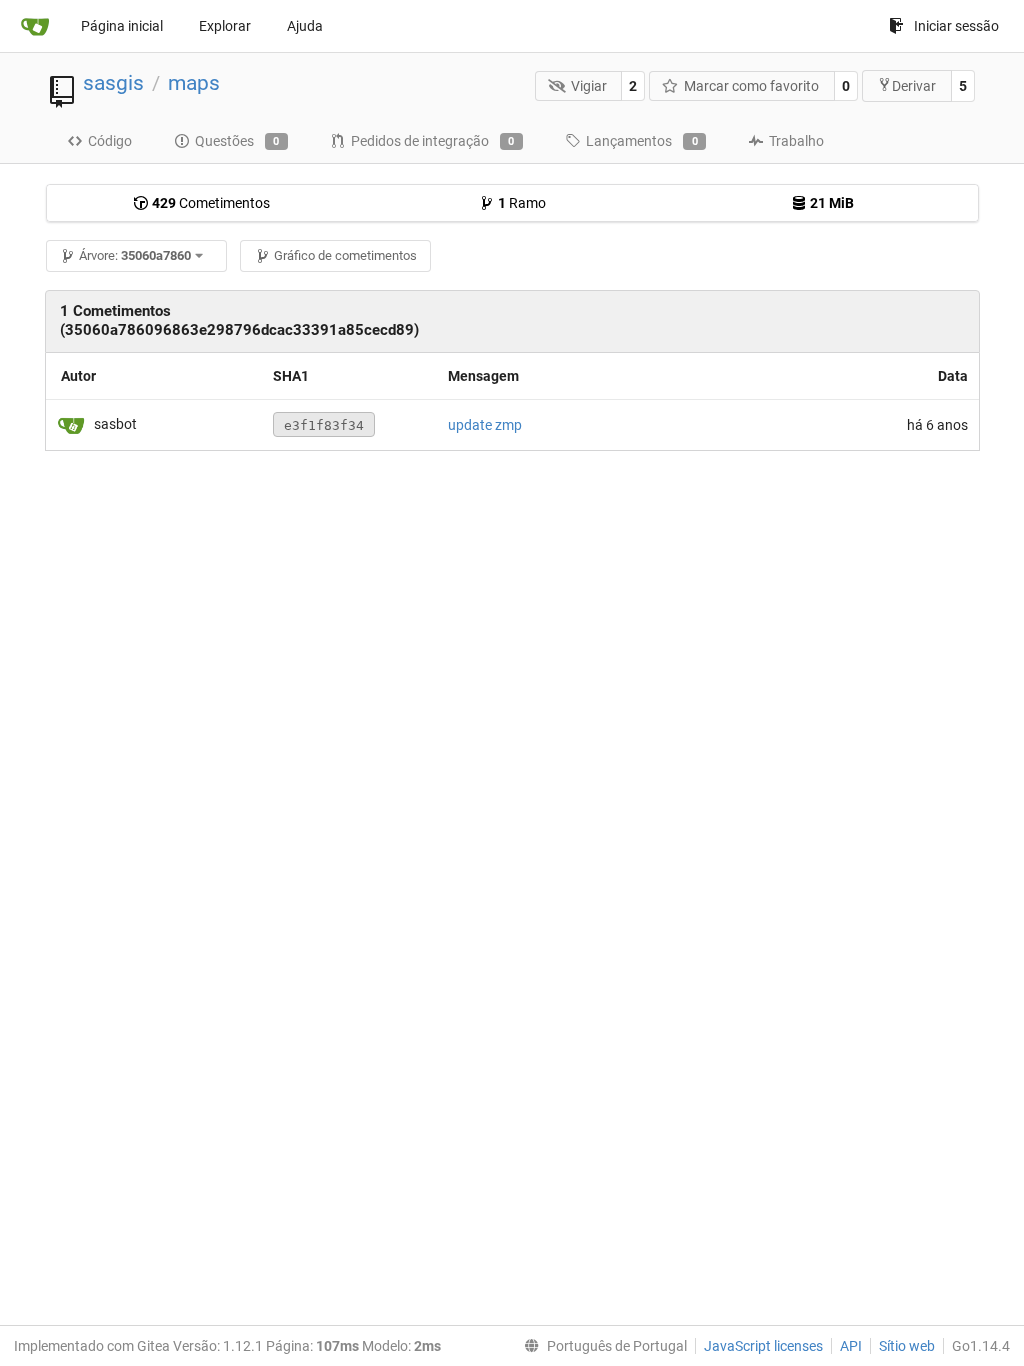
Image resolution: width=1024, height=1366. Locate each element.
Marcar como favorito (751, 86)
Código (110, 141)
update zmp (485, 425)
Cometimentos (211, 203)
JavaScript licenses (763, 1346)
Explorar (225, 26)
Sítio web (907, 1346)
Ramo (522, 203)
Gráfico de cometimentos (345, 255)
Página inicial (122, 26)
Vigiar (589, 86)
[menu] (601, 1346)
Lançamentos (642, 141)
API (851, 1346)
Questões (237, 141)
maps (194, 83)
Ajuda (305, 26)
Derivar (914, 86)
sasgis (113, 83)
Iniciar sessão (956, 26)
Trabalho (796, 141)
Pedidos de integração (433, 141)
